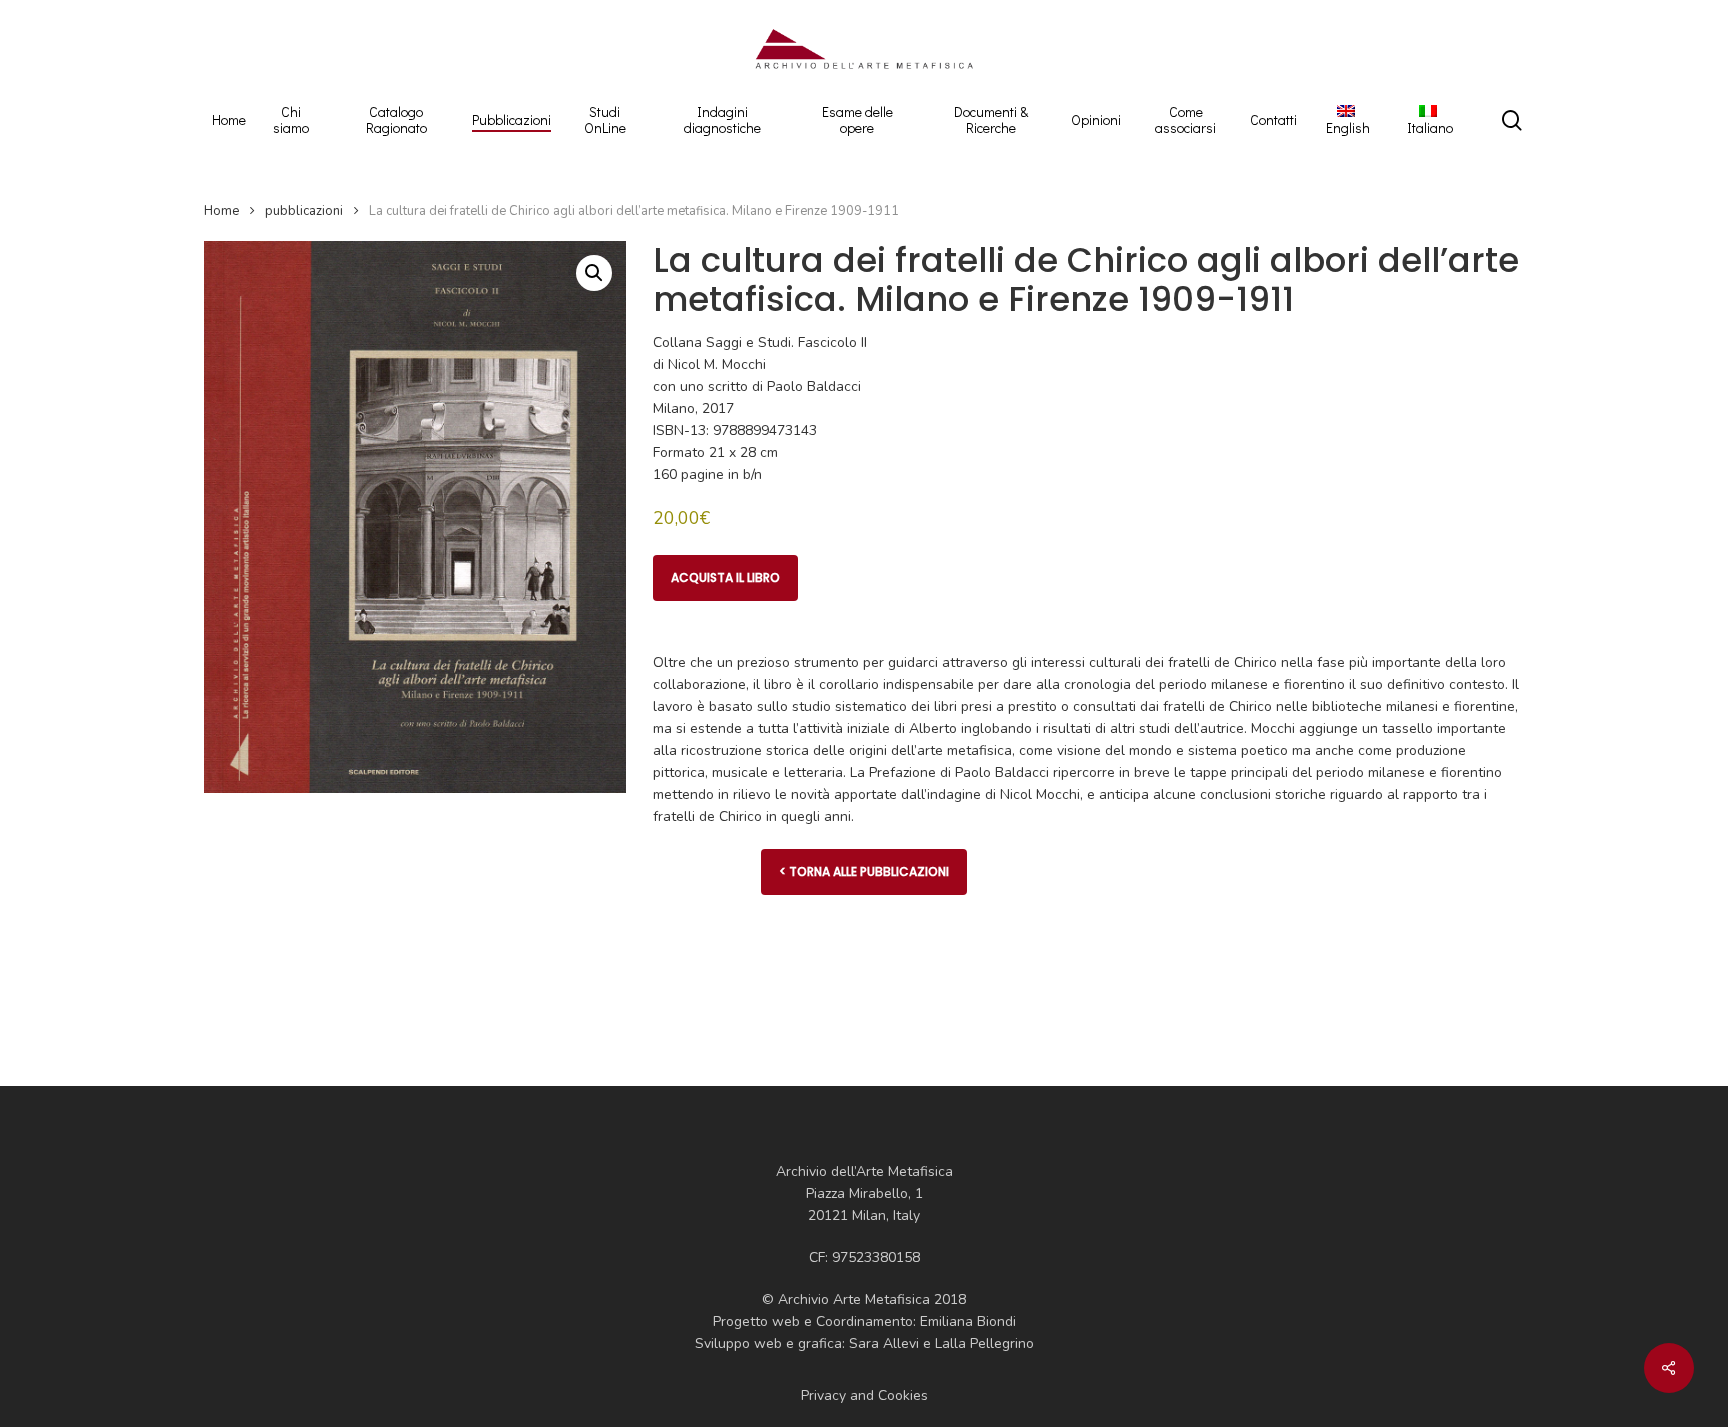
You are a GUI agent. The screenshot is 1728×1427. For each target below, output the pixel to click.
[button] (594, 273)
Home (221, 211)
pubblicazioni (304, 211)
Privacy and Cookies (864, 1395)
